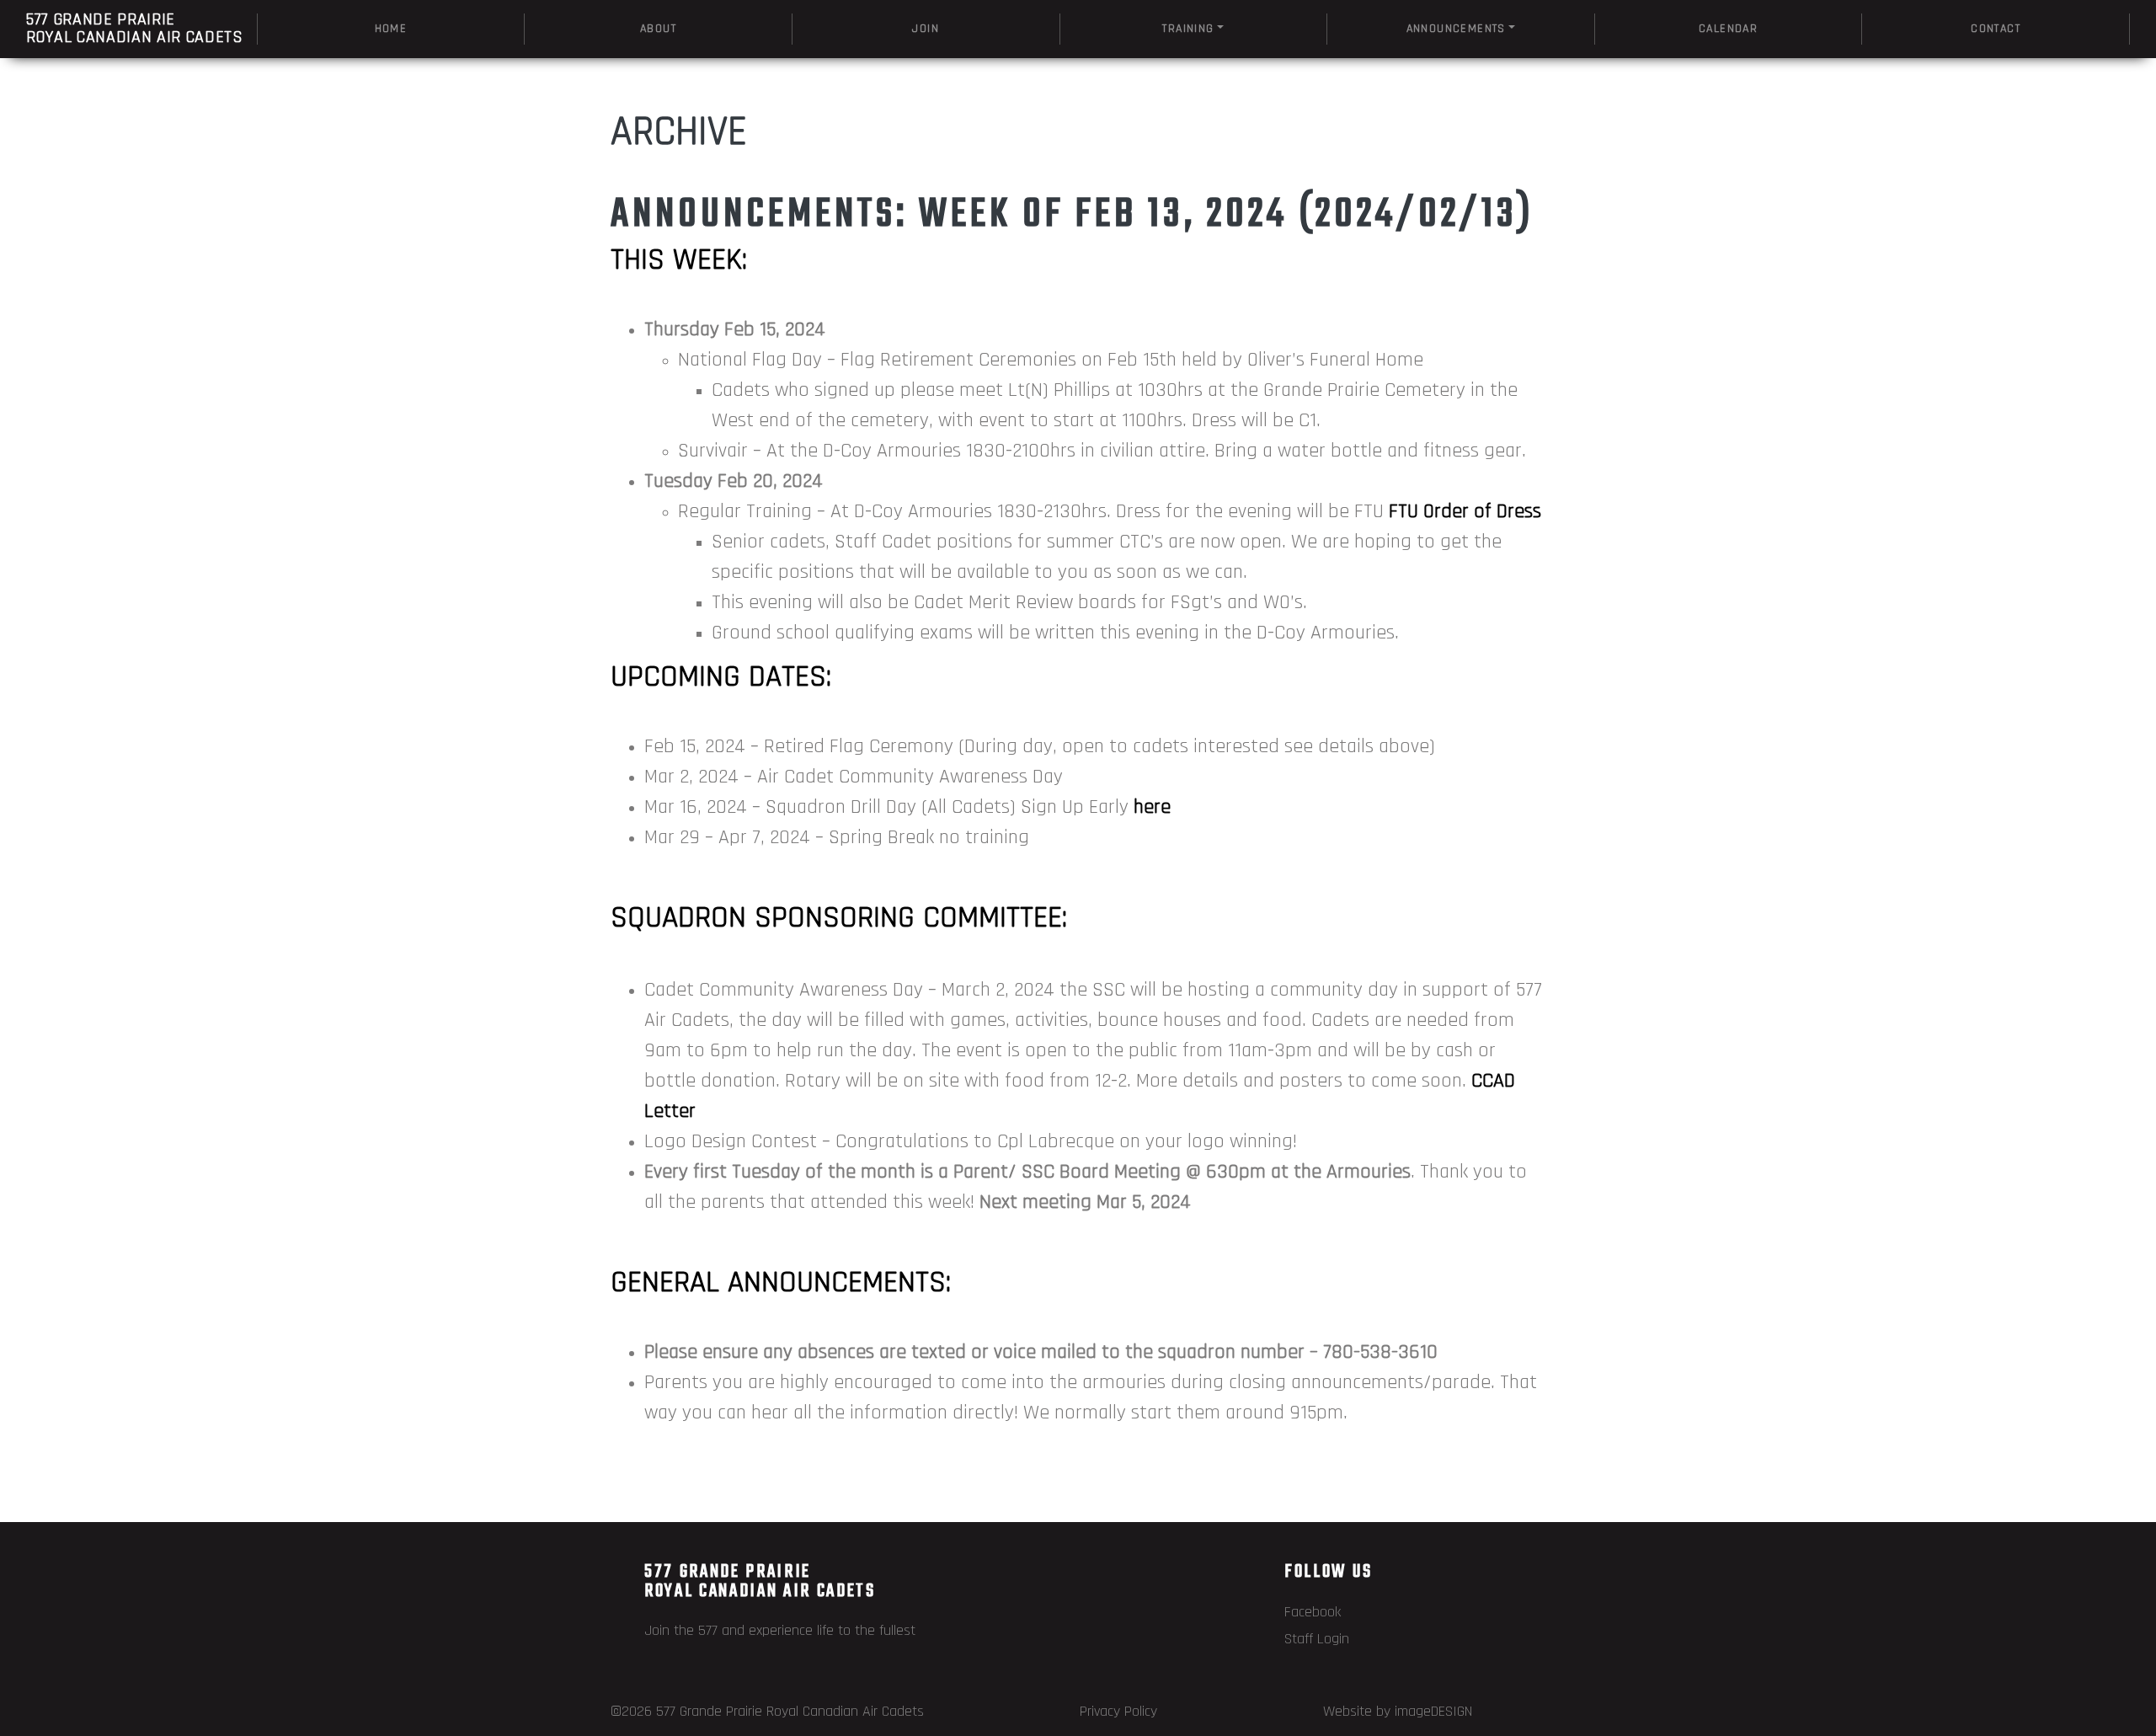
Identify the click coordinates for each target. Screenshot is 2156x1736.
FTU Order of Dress (1465, 511)
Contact (1996, 29)
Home (391, 29)
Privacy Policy (1118, 1711)
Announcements (1456, 29)
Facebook (1313, 1612)
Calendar (1728, 29)
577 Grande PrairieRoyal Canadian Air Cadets (135, 28)
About (658, 29)
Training (1188, 29)
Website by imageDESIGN (1398, 1711)
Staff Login (1317, 1639)
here (1152, 807)
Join (926, 29)
